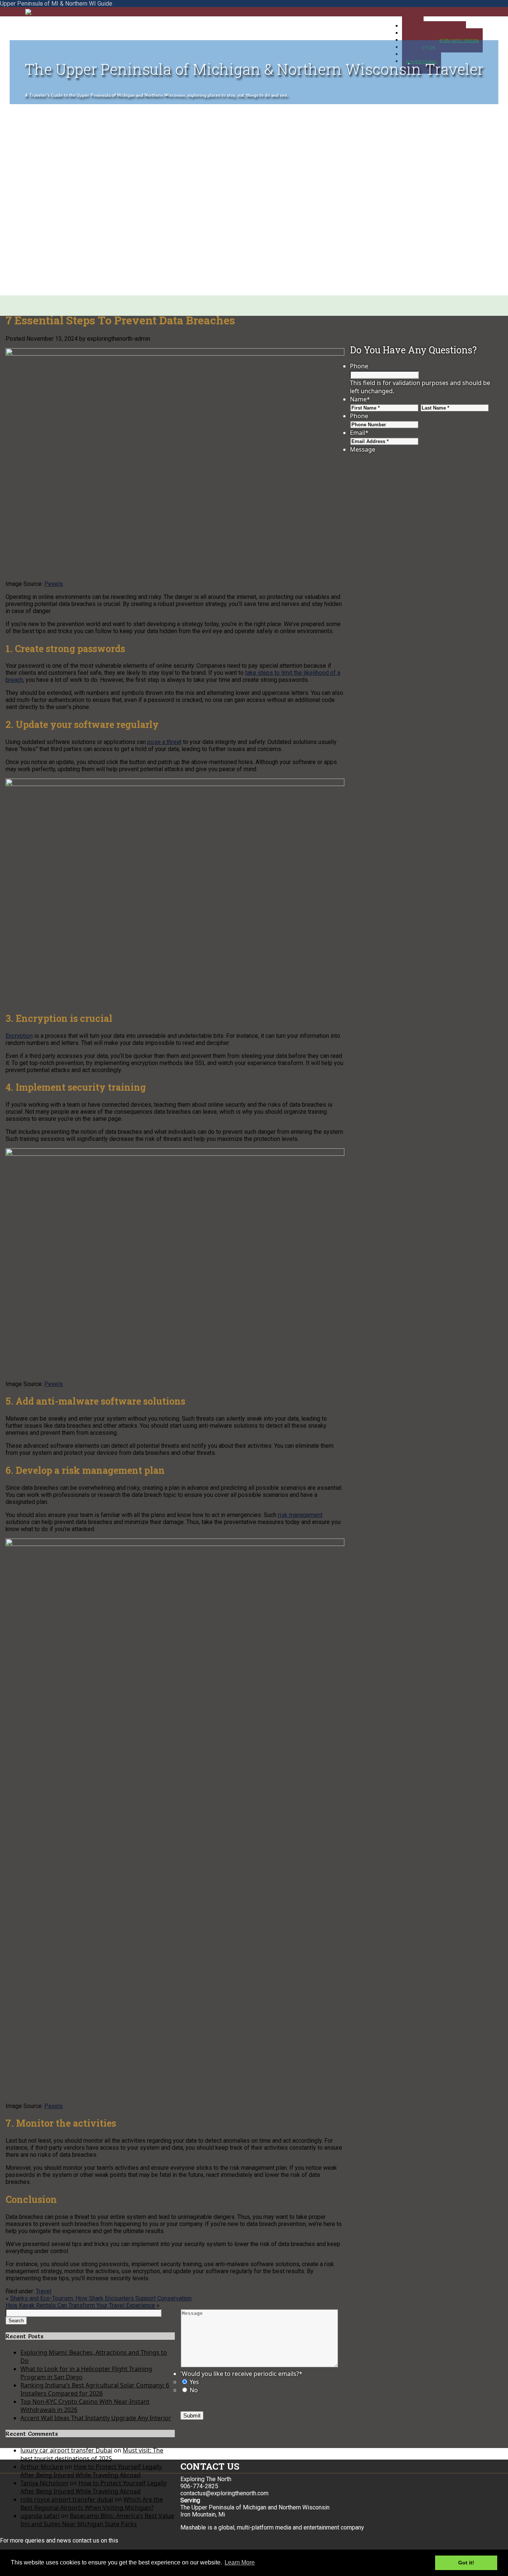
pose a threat (164, 742)
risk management (300, 1515)
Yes (194, 2382)
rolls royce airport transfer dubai (67, 2499)
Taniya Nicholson (44, 2483)
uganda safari (40, 2516)
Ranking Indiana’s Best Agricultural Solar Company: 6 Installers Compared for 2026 (95, 2389)
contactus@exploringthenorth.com (224, 2493)
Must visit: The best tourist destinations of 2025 (92, 2454)
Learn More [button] (240, 2562)
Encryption (19, 1036)
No (194, 2390)
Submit (192, 2415)
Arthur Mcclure (42, 2467)
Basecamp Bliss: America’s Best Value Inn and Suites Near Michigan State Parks (97, 2520)
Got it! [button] (466, 2563)
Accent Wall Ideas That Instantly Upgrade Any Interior (96, 2418)
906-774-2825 (199, 2486)
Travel (44, 2291)
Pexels (54, 584)
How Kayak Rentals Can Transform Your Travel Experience (80, 2305)
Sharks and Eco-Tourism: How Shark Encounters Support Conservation (101, 2298)
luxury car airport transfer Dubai (66, 2450)
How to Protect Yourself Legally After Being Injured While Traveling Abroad (91, 2471)
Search (16, 2321)
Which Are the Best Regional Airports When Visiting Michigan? (92, 2503)
